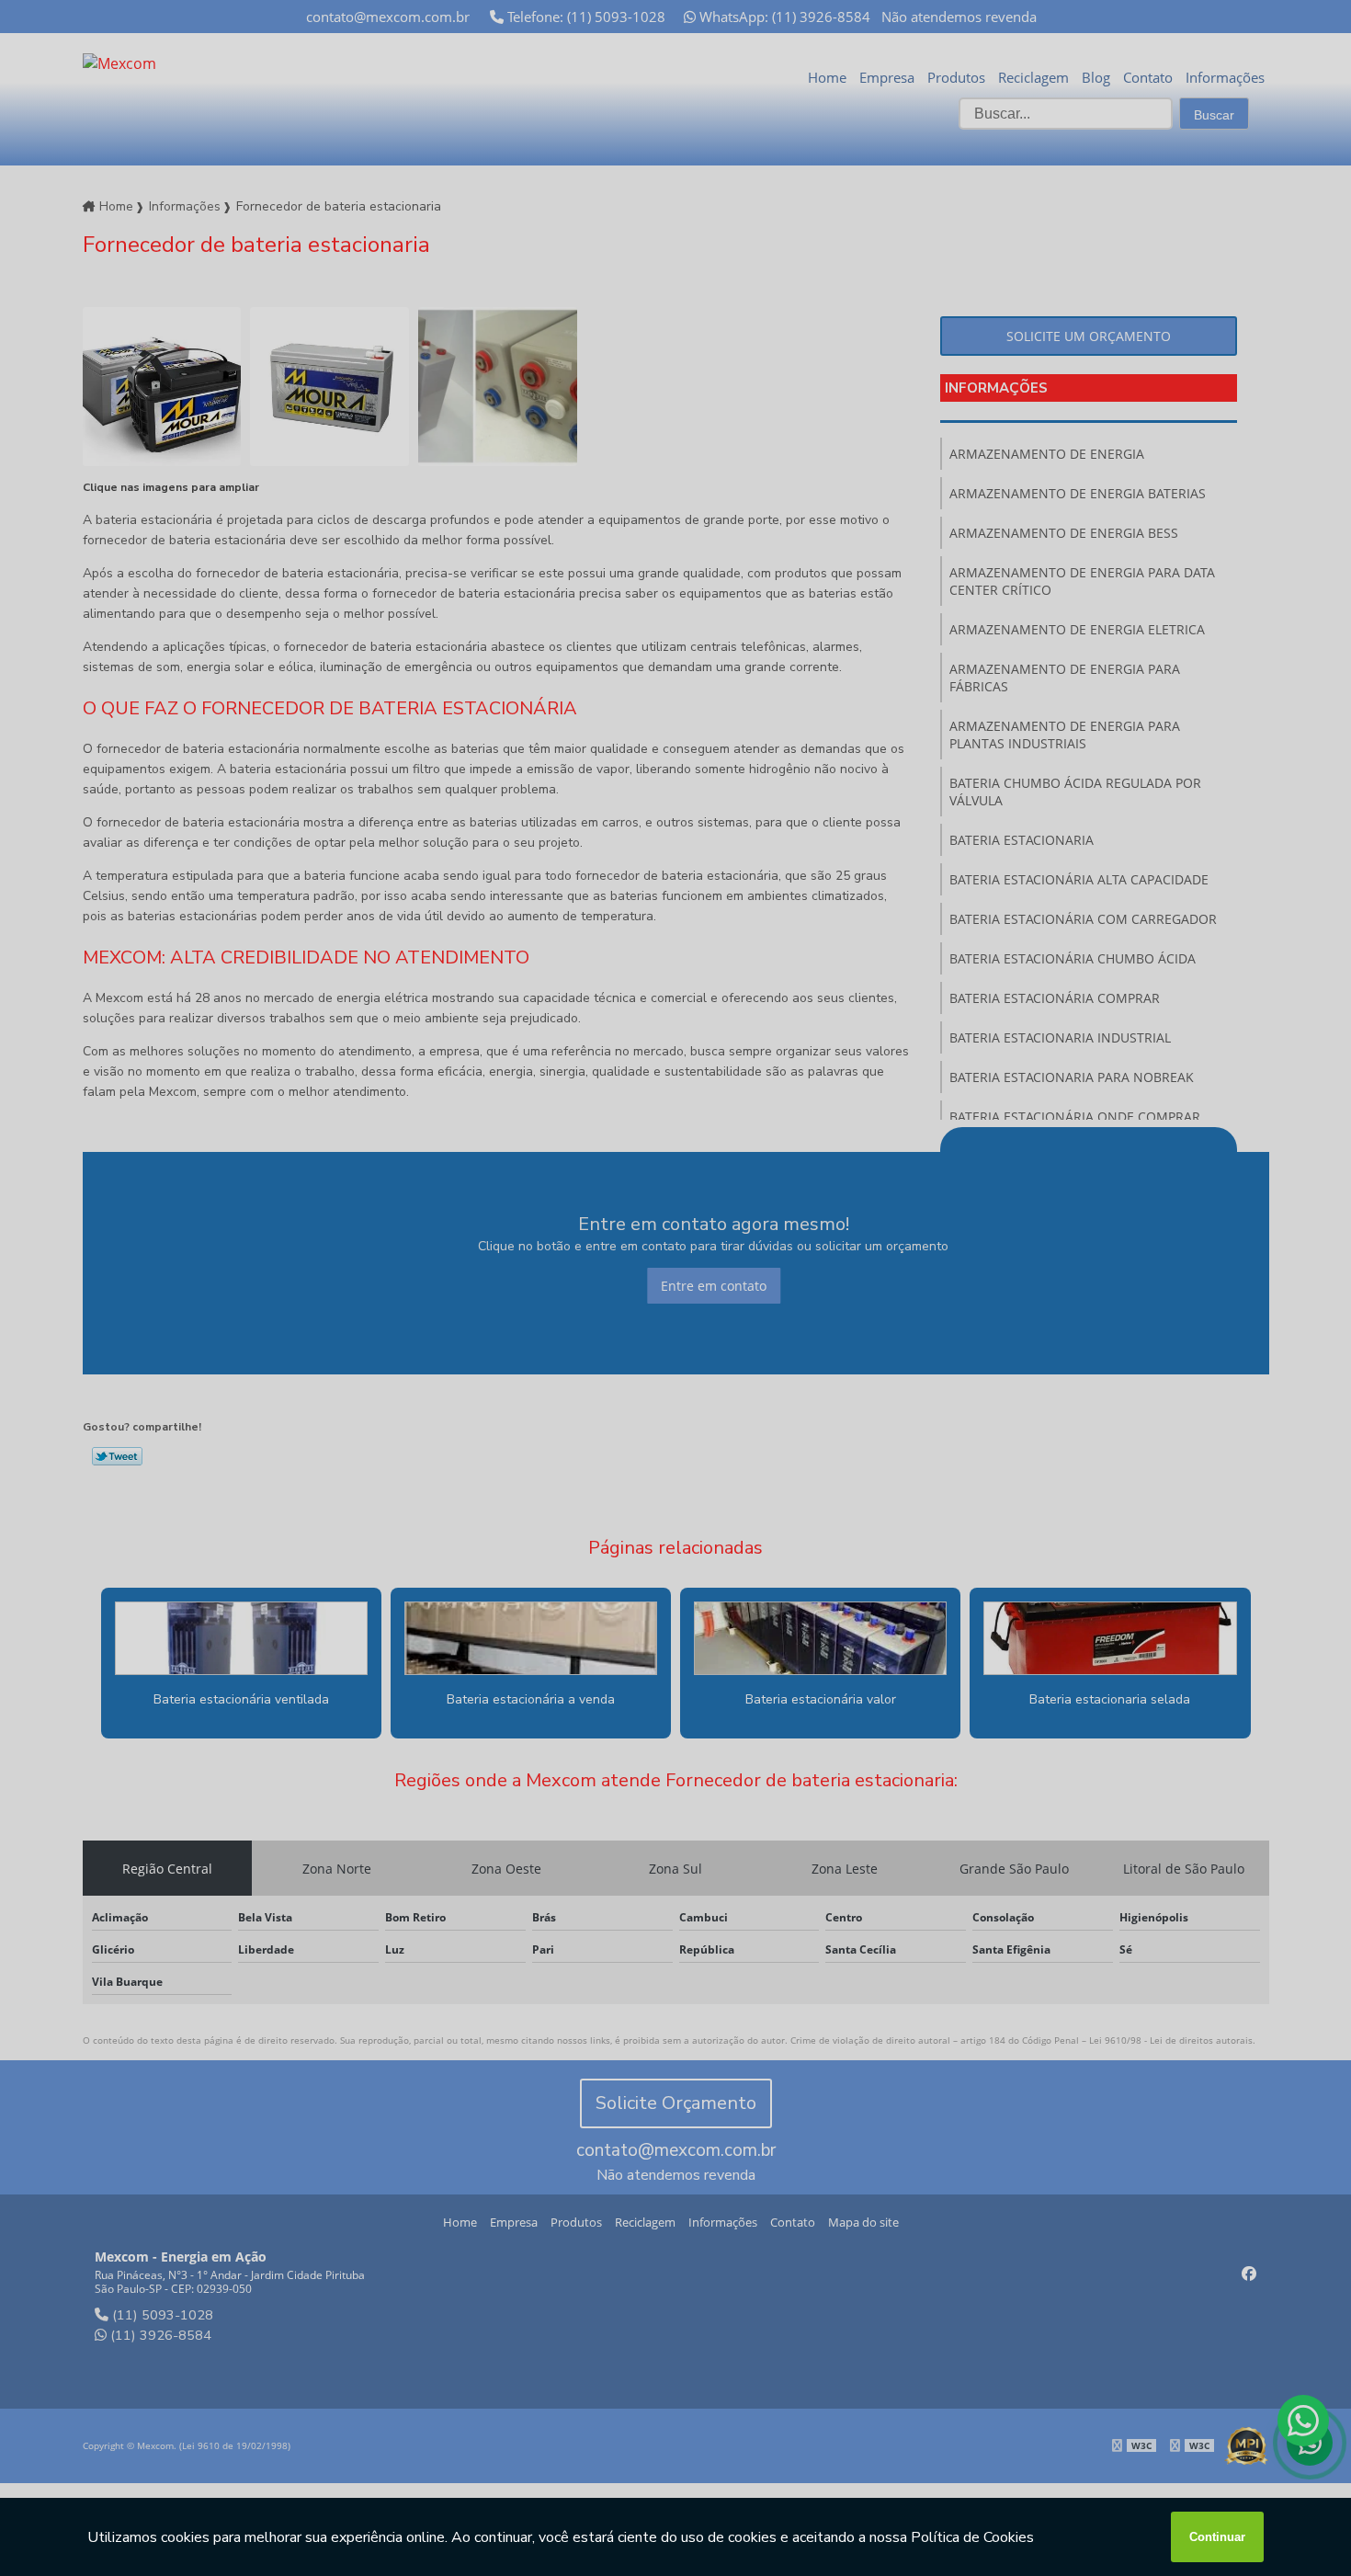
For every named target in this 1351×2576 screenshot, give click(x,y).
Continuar (1217, 2537)
